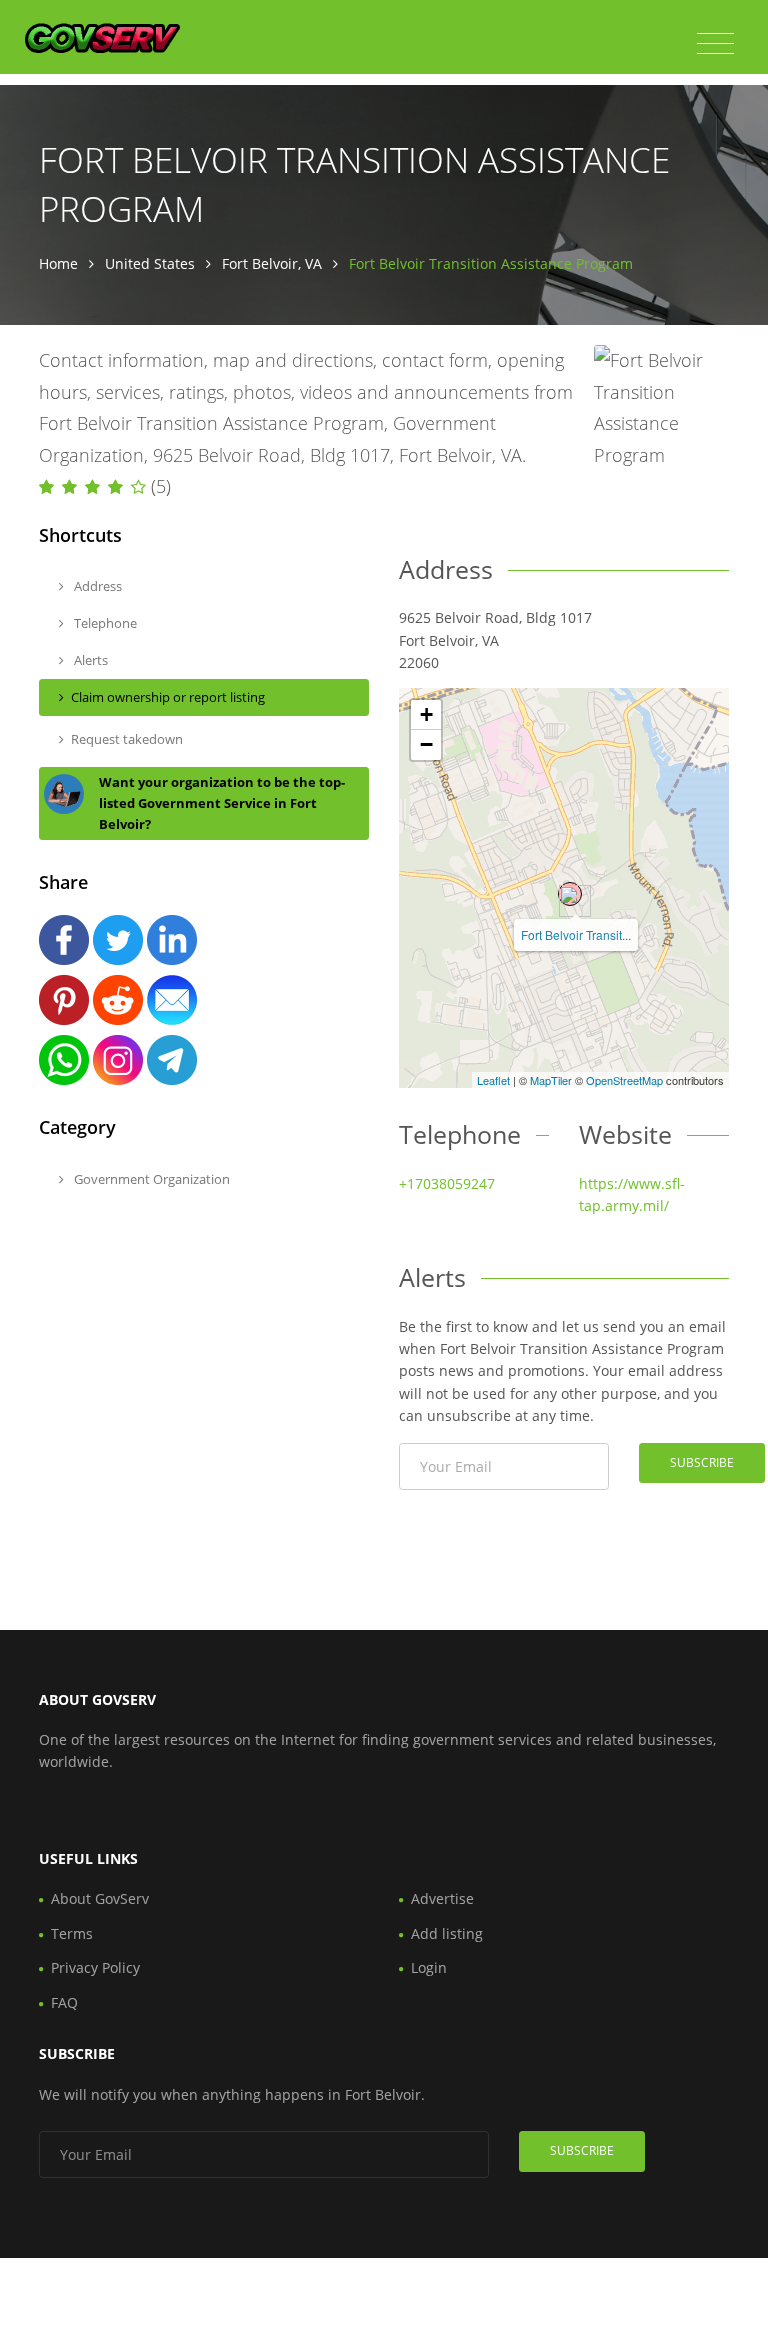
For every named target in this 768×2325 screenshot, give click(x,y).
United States (150, 263)
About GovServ (100, 1898)
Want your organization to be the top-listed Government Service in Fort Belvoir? (222, 803)
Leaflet (493, 1080)
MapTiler (551, 1080)
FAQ (64, 2002)
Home (58, 263)
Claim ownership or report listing (168, 697)
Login (429, 1967)
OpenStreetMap (624, 1080)
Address (96, 586)
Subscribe (702, 1462)
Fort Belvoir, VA (272, 263)
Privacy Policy (95, 1967)
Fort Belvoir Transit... (576, 934)
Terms (72, 1933)
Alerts (89, 660)
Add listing (447, 1933)
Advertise (442, 1898)
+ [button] (426, 714)
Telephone (104, 623)
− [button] (426, 744)
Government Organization (150, 1179)
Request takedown (127, 739)
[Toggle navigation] (715, 44)
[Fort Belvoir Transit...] (570, 894)
